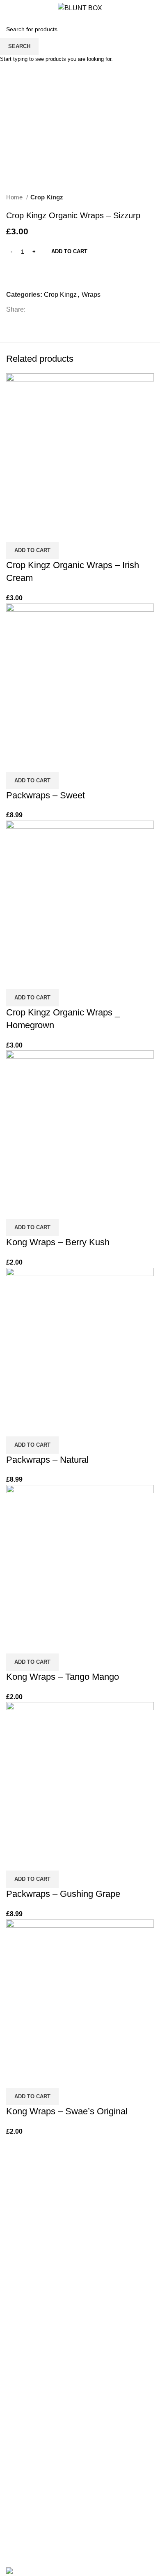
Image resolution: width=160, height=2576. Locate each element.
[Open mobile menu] (10, 8)
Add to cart (69, 251)
